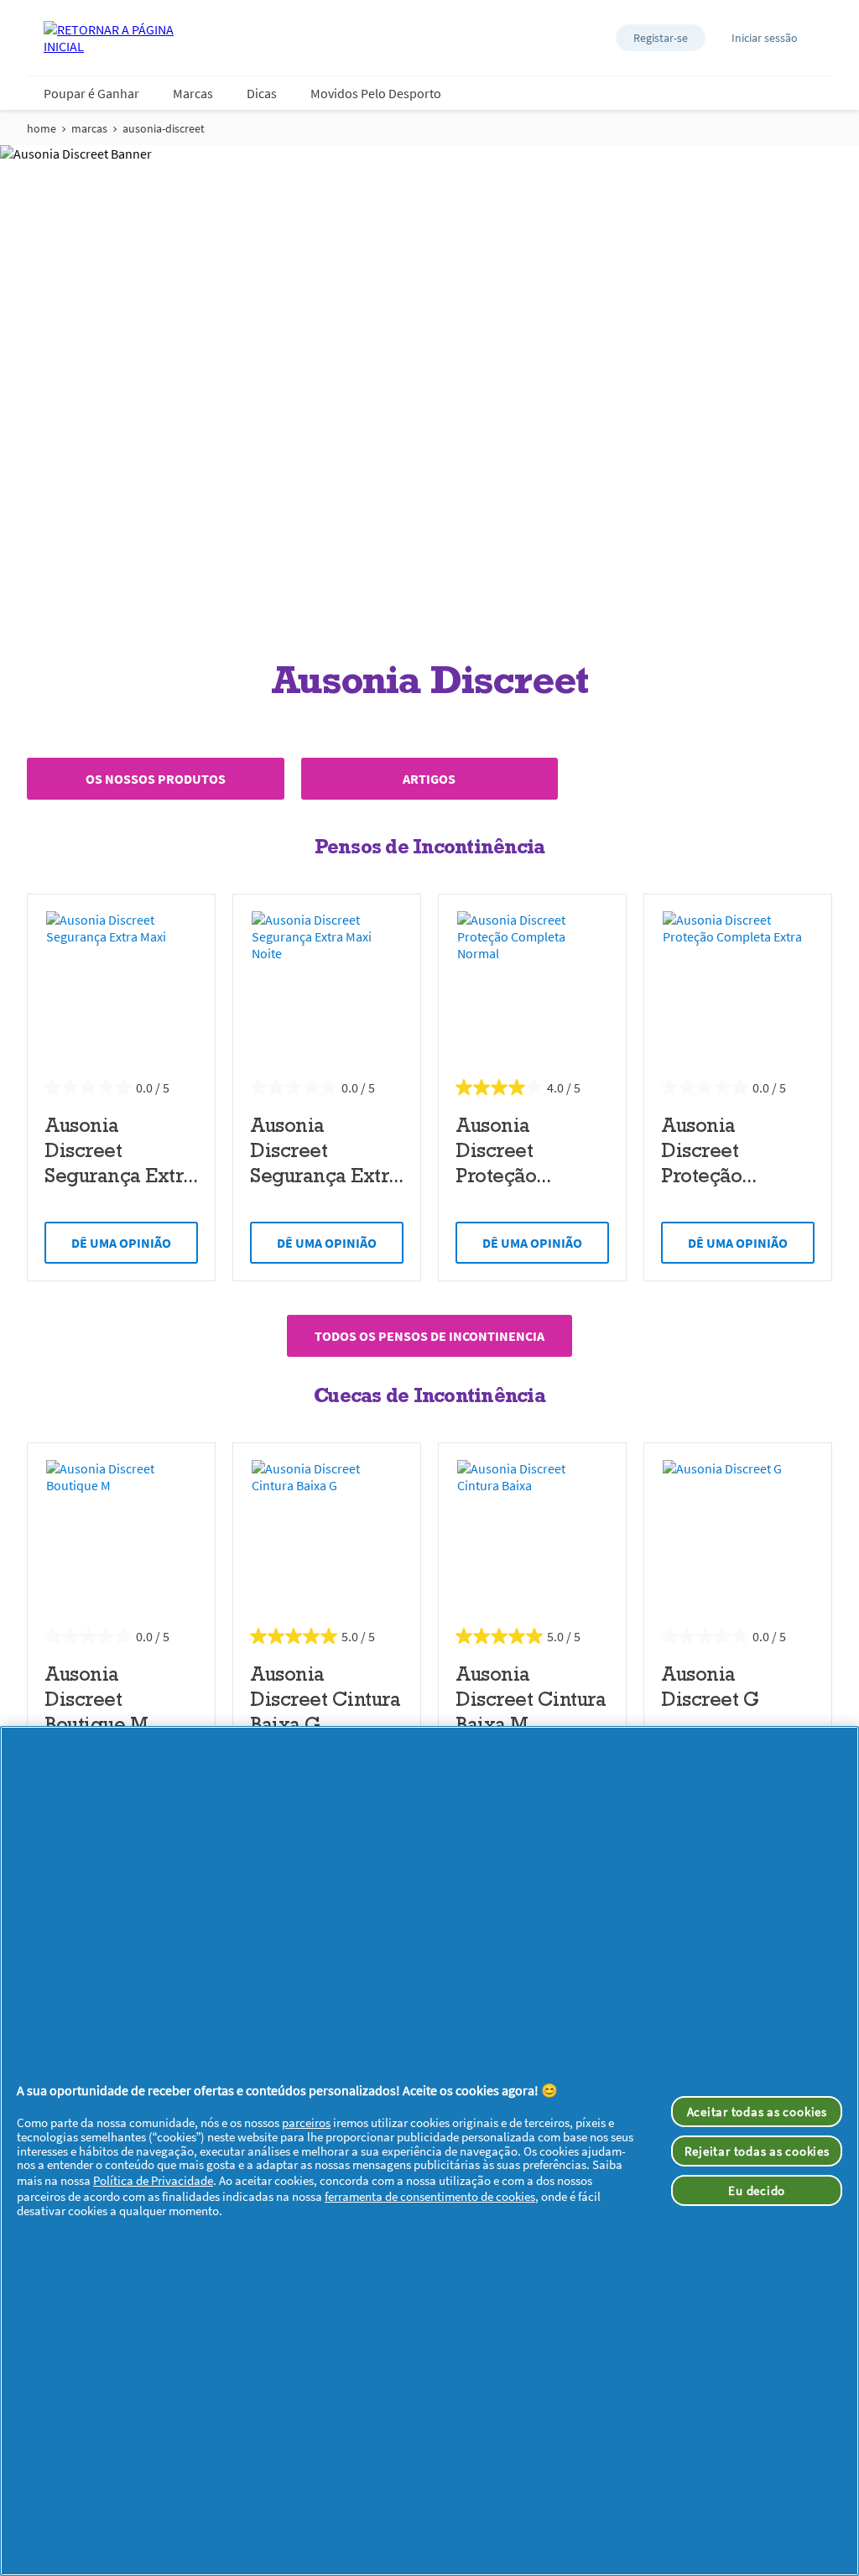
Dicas (262, 93)
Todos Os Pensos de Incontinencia (429, 1336)
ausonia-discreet (164, 128)
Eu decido (757, 2190)
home (42, 128)
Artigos (429, 779)
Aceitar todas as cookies (757, 2112)
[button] (661, 38)
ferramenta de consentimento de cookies (430, 2196)
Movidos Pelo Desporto (376, 93)
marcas (89, 128)
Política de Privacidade (153, 2180)
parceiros (306, 2122)
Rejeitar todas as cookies (757, 2151)
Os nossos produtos (156, 779)
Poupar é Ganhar (91, 93)
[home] (111, 38)
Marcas (193, 93)
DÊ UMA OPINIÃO (121, 1243)
